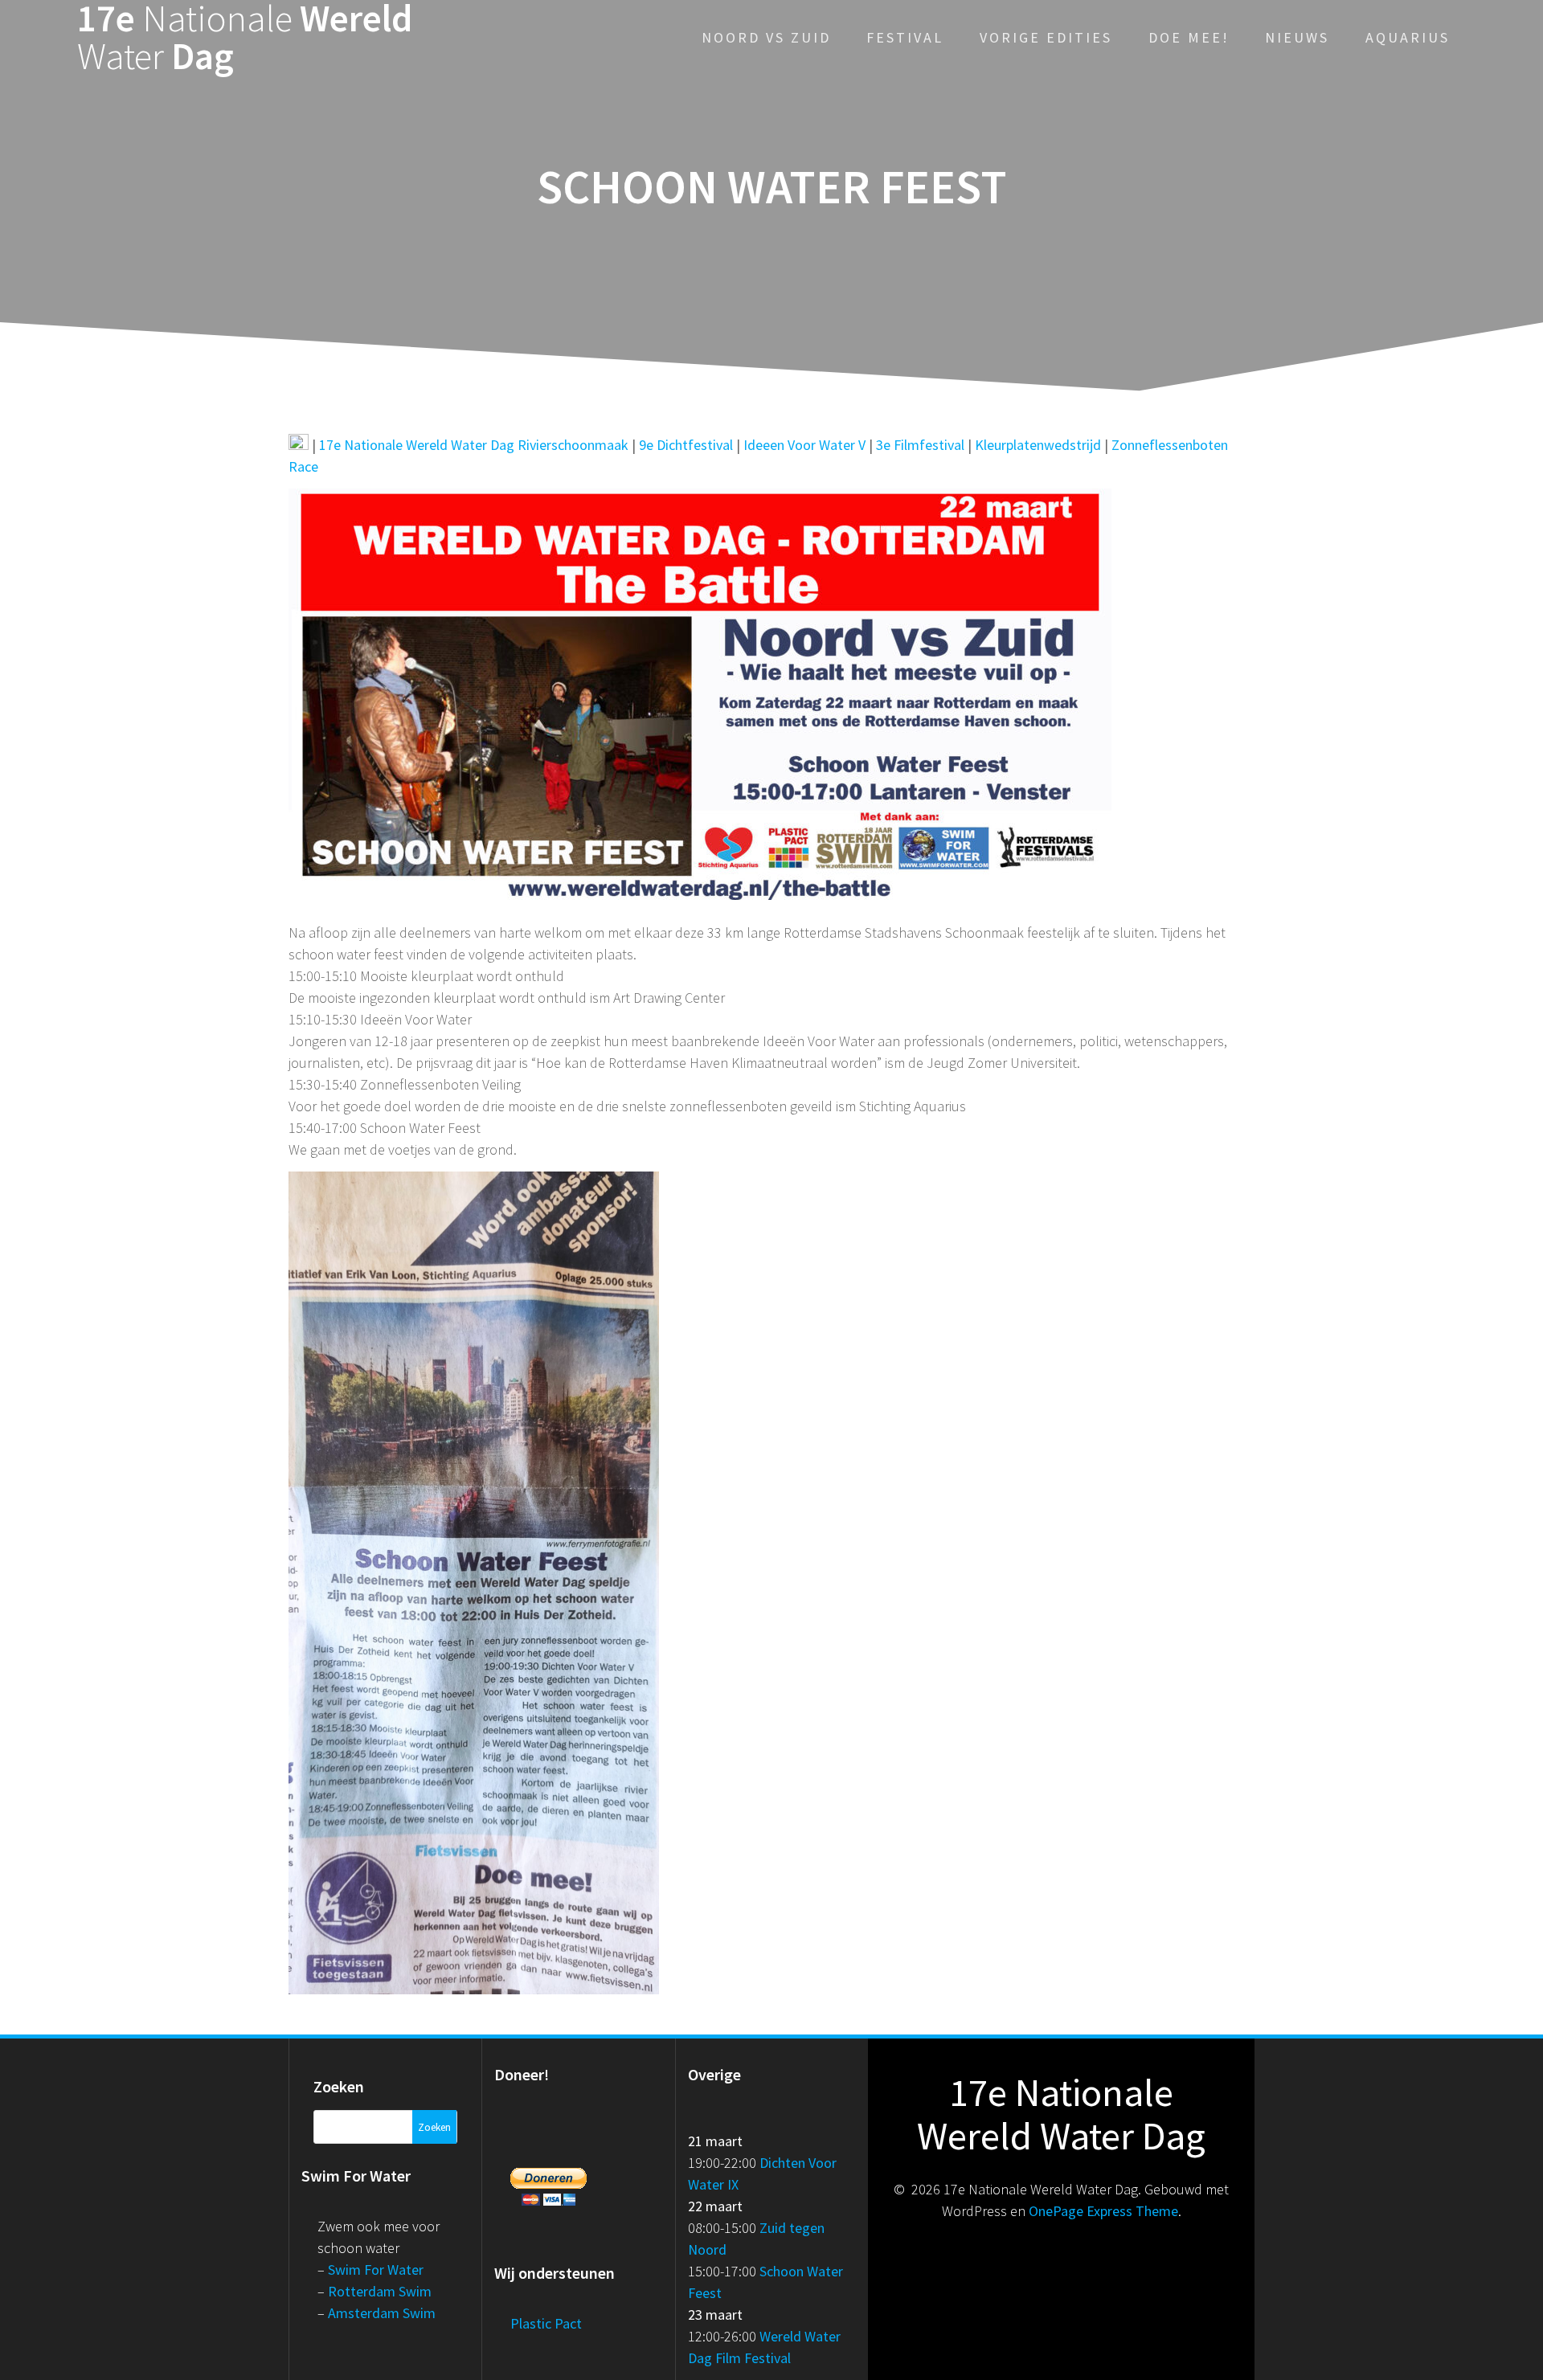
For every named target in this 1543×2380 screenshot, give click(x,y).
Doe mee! (1189, 37)
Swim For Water (376, 2270)
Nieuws (1297, 37)
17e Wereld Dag (245, 38)
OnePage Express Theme (1103, 2211)
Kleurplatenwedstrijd (1038, 445)
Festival (905, 37)
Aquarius (1408, 37)
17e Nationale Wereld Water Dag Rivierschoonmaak (474, 445)
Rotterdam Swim (380, 2291)
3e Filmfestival (920, 445)
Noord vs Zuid (766, 37)
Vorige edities (1046, 37)
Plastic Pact (546, 2323)
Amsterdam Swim (382, 2313)
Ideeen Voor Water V (804, 445)
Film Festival (753, 2358)
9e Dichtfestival (686, 445)
